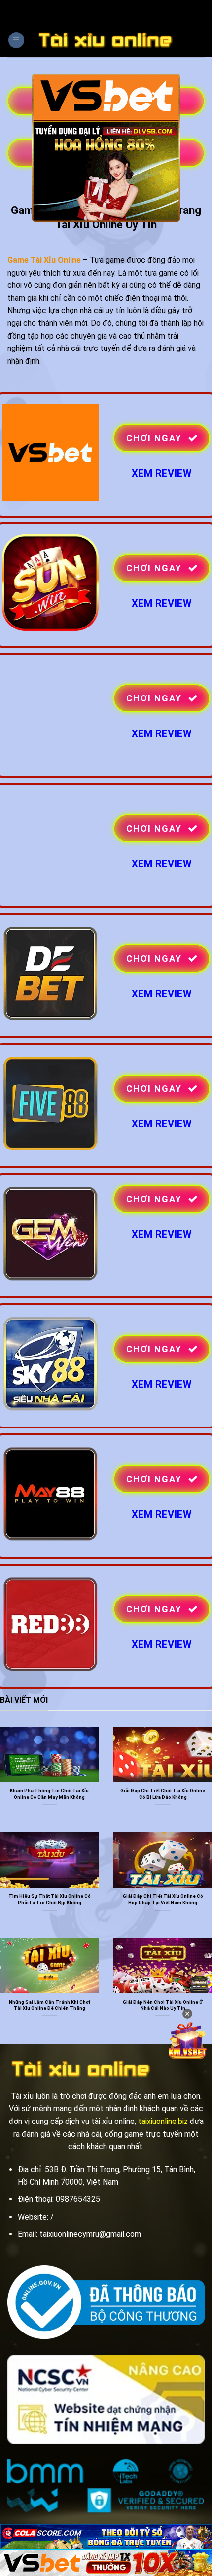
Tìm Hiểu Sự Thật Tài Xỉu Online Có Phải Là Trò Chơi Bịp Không (50, 1899)
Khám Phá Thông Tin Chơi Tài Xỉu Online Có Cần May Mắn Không (49, 1793)
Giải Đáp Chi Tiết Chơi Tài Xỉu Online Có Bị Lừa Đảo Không (163, 1793)
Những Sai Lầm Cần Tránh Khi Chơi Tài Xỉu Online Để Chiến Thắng (50, 2005)
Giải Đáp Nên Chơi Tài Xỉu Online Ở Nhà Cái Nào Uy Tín (163, 2005)
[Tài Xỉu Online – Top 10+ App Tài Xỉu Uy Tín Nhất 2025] (106, 40)
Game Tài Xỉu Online (44, 260)
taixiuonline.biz (163, 2121)
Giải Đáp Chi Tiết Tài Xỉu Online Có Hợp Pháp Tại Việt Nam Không (163, 1899)
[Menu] (16, 40)
